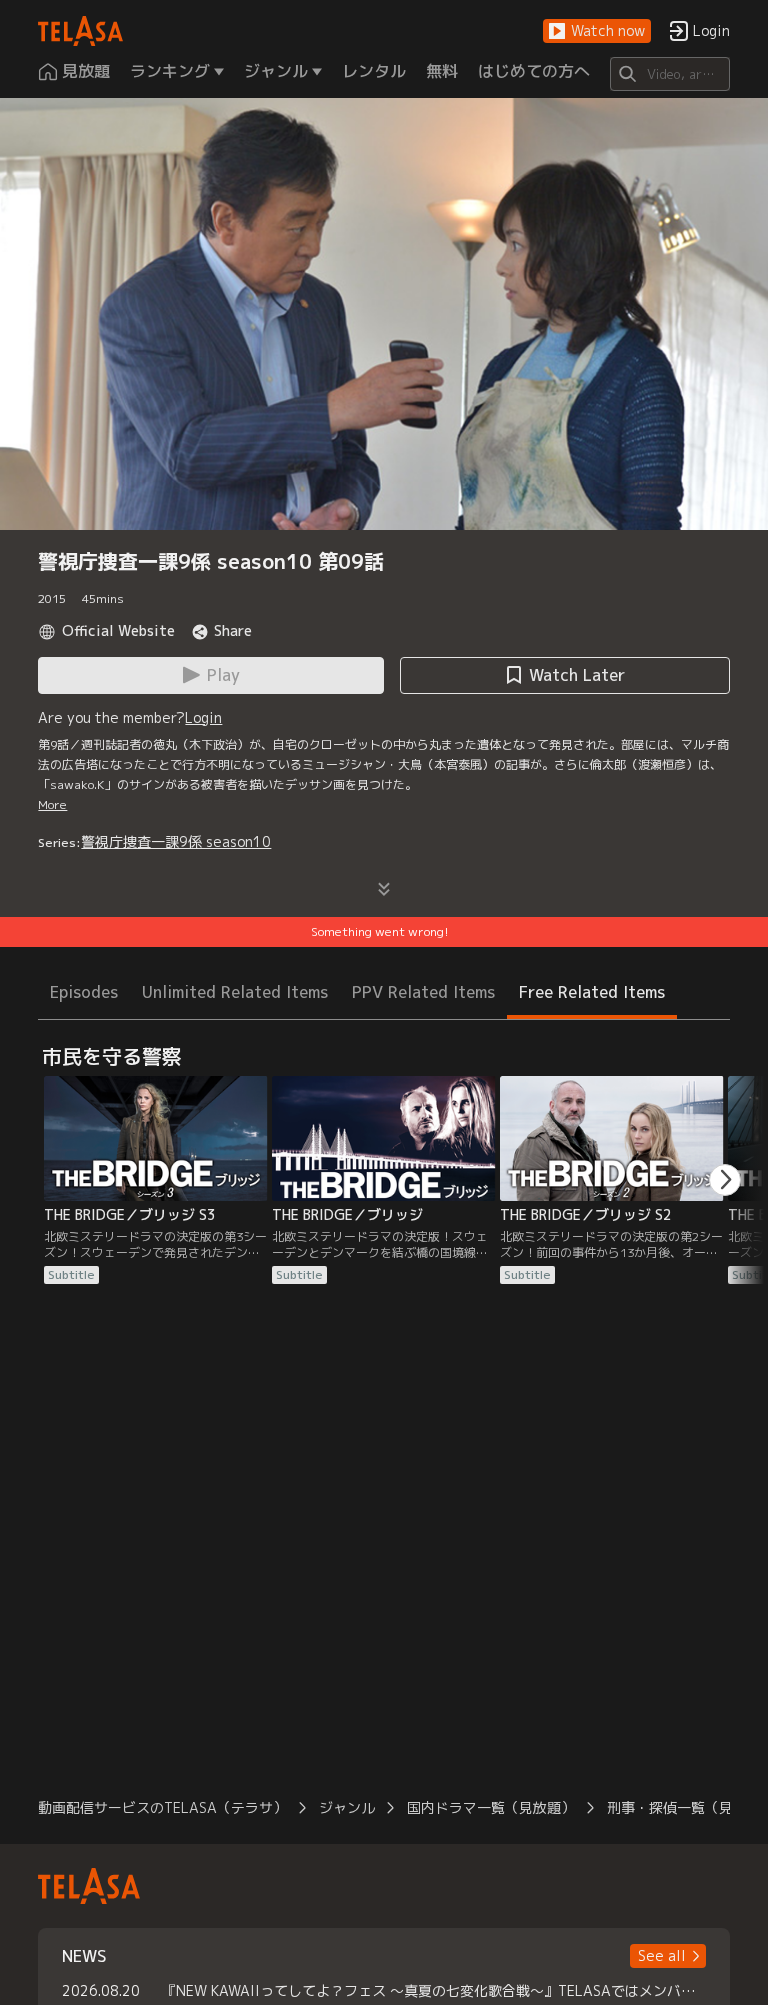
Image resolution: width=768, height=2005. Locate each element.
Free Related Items (592, 992)
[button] (597, 31)
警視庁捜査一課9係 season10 (176, 841)
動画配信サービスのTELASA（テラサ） (162, 1807)
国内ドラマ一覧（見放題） (491, 1807)
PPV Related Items (423, 992)
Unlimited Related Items (235, 992)
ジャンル (347, 1807)
